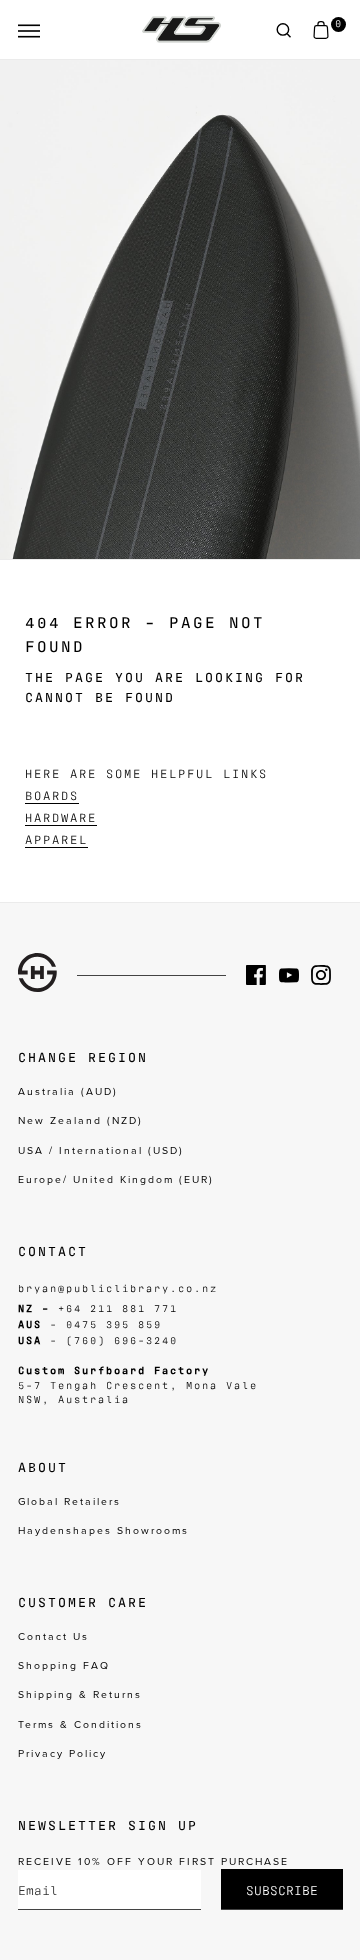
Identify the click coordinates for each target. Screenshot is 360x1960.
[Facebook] (262, 975)
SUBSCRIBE (282, 1889)
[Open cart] (321, 30)
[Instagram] (327, 975)
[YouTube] (295, 975)
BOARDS (52, 795)
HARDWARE (61, 817)
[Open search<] (284, 30)
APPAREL (56, 839)
